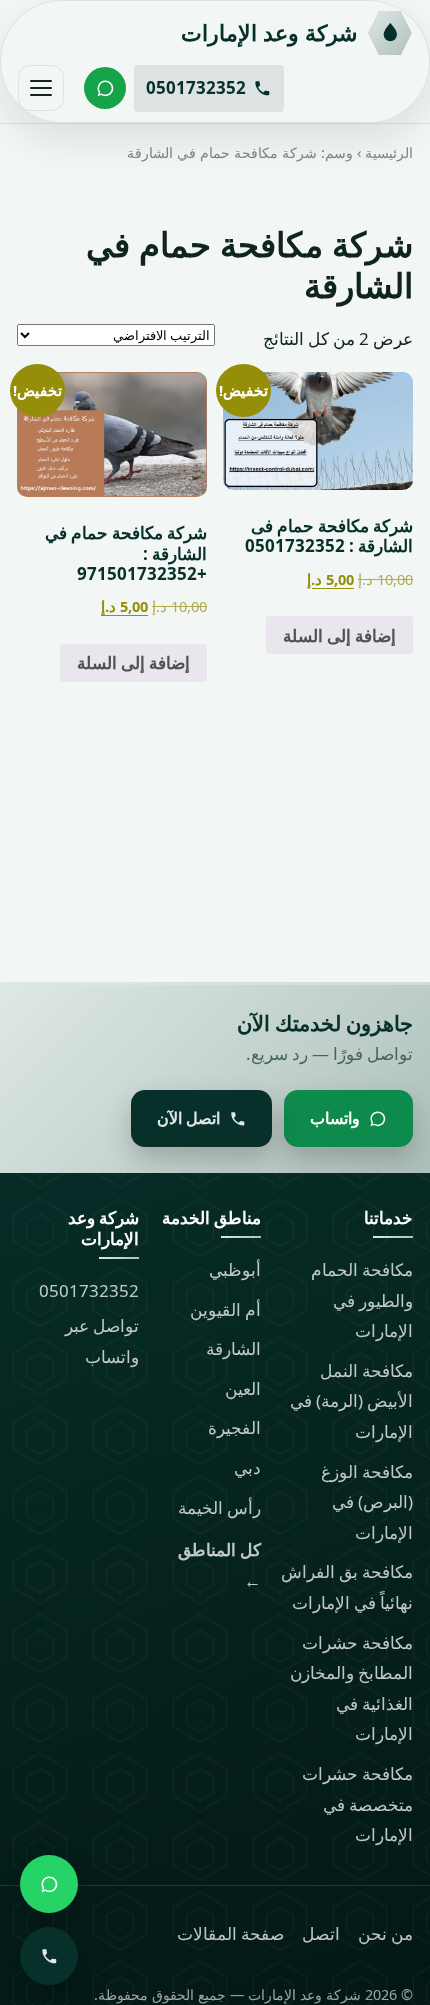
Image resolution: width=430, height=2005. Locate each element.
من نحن (385, 1933)
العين (243, 1388)
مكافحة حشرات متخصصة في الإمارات (357, 1804)
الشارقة (233, 1348)
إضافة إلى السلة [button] (339, 634)
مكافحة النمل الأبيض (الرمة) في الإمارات (351, 1401)
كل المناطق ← (219, 1565)
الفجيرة (234, 1427)
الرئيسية (389, 152)
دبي (247, 1467)
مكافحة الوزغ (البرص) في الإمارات (367, 1502)
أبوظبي (235, 1269)
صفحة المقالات (230, 1933)
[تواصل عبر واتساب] (105, 88)
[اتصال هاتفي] (49, 1956)
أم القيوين (225, 1309)
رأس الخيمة (219, 1507)
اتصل (321, 1933)
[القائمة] (41, 88)
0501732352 (89, 1290)
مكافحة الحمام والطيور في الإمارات (362, 1300)
